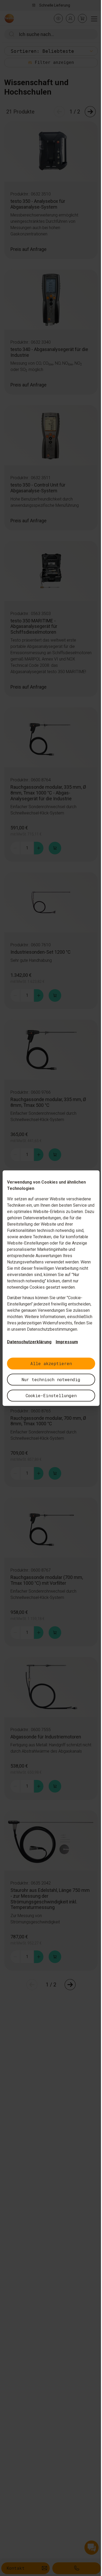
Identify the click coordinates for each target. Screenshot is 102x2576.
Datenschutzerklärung (27, 1342)
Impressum (65, 1342)
